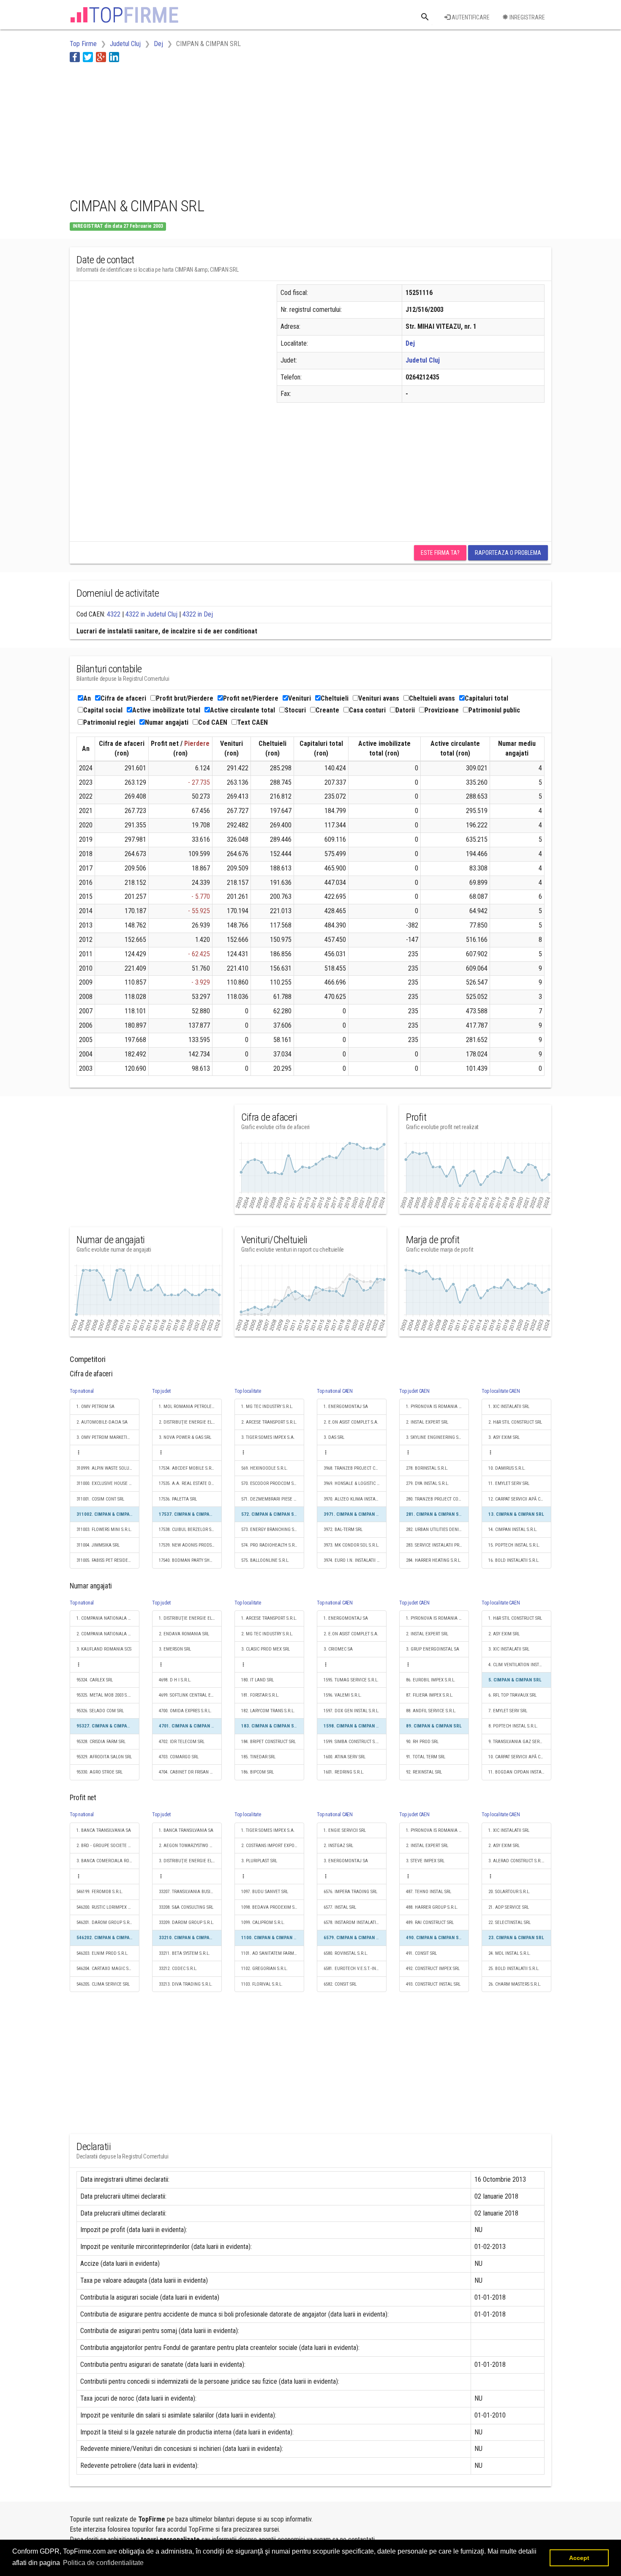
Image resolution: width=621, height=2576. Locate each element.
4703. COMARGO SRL (179, 1757)
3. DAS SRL (334, 1437)
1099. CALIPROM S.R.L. (263, 1922)
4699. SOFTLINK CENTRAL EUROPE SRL (190, 1695)
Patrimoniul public (494, 710)
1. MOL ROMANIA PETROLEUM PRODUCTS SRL (190, 1407)
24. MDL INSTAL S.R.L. (509, 1953)
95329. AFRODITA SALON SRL (104, 1757)
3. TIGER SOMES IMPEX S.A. (268, 1437)
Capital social (103, 710)
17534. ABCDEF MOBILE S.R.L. (187, 1468)
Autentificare (470, 17)
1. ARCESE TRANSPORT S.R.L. (269, 1618)
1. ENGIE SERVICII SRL (345, 1830)
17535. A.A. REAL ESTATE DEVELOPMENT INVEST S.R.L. (190, 1483)
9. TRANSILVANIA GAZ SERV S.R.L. (520, 1742)
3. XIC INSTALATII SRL (509, 1649)
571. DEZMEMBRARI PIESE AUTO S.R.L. (273, 1499)
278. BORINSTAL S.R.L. (427, 1468)
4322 (114, 614)
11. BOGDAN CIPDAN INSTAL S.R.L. (520, 1772)
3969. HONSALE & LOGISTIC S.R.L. (355, 1483)
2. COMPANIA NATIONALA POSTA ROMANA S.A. (108, 1634)
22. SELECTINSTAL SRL (509, 1922)
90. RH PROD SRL (422, 1742)
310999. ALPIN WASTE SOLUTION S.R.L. (108, 1468)
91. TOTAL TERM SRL (426, 1757)
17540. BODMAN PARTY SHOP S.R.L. (190, 1560)
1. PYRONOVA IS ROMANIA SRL (436, 1407)
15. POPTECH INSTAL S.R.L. (514, 1545)
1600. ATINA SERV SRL (345, 1757)
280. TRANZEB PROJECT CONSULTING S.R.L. (437, 1499)
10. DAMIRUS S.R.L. (507, 1468)
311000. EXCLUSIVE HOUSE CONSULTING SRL (108, 1483)
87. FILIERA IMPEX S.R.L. (430, 1695)
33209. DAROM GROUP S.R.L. (187, 1922)
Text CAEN (252, 722)
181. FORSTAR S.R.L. (260, 1695)
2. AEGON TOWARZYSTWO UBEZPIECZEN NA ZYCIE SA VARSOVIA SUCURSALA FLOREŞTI (190, 1846)
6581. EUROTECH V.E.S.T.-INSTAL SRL (355, 1969)
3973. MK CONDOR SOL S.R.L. (351, 1545)
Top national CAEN (335, 1391)
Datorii (405, 710)
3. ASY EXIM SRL (504, 1437)
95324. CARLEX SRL (95, 1680)
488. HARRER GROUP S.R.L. (432, 1907)
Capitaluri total (486, 698)
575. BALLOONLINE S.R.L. (265, 1560)
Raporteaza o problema (508, 553)
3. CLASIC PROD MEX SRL (266, 1649)
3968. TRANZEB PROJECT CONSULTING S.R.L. (355, 1468)
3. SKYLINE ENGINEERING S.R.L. (436, 1437)
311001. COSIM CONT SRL (100, 1499)
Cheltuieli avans (432, 698)
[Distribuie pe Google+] (101, 57)
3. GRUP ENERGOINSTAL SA (433, 1649)
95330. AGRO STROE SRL (99, 1772)
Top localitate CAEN (501, 1391)
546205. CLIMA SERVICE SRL (103, 1984)
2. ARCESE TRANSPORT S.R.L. (269, 1422)
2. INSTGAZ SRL (338, 1846)
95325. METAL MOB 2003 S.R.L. (106, 1695)
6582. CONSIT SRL (340, 1984)
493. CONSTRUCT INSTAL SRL (433, 1984)
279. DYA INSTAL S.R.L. (428, 1483)
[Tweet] (88, 57)
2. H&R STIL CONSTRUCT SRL (515, 1422)
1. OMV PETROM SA (95, 1407)
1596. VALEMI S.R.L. (343, 1695)
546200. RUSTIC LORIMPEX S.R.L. (108, 1907)
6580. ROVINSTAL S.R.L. (346, 1953)
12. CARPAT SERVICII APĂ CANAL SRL (520, 1499)
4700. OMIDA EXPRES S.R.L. (185, 1711)
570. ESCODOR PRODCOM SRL (270, 1483)
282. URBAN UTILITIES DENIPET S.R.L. (437, 1529)
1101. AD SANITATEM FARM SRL (272, 1953)
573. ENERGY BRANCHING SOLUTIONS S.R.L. (273, 1529)
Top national (82, 1391)
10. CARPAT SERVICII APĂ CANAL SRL (520, 1757)
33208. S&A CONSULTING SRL (186, 1907)
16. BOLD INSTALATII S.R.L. (514, 1560)
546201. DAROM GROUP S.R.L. (105, 1922)
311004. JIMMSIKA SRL (98, 1545)
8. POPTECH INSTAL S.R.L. (513, 1726)
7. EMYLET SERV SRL (508, 1711)
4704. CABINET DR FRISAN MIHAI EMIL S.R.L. (190, 1772)
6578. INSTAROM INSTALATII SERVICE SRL (355, 1922)
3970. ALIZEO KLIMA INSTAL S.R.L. (355, 1499)
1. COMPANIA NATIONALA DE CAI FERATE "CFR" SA (108, 1618)
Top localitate (248, 1391)
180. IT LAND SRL (257, 1680)
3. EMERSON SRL (175, 1649)
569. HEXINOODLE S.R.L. (264, 1468)
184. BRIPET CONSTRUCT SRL (268, 1742)
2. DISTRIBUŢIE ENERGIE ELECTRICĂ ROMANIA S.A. (190, 1422)
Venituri (300, 698)
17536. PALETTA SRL (178, 1499)
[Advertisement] (223, 128)
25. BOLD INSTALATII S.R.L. (514, 1969)
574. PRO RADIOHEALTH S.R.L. (270, 1545)
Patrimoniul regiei (109, 722)
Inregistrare (527, 17)
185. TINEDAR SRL (258, 1757)
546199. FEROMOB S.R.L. (100, 1892)
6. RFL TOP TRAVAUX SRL (512, 1695)
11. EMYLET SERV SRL (509, 1483)
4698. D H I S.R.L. (175, 1680)
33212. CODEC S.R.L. (178, 1969)
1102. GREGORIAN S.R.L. (264, 1969)
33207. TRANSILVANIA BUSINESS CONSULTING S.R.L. (190, 1892)
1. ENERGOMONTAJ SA (346, 1407)
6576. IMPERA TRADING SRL (350, 1892)
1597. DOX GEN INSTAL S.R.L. (351, 1711)
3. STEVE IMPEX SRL (425, 1861)
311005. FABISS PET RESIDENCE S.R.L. (108, 1560)
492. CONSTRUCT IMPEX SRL (433, 1969)
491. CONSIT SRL (421, 1953)
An (87, 698)
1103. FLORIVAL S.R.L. (262, 1984)
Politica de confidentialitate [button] (103, 2563)
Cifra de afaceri (123, 698)
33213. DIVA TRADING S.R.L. (186, 1984)
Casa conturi (367, 710)
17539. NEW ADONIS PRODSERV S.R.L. (190, 1545)
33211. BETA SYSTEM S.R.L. (184, 1953)
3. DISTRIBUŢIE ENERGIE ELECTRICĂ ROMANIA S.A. (190, 1861)
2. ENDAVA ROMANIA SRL (184, 1634)
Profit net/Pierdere (251, 698)
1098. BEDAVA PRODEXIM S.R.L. (272, 1907)
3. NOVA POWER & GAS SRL (185, 1437)
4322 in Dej (198, 614)
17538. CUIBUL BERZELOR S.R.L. (189, 1529)
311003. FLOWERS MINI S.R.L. (104, 1529)
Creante (327, 710)
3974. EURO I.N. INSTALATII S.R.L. (355, 1560)
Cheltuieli (335, 698)
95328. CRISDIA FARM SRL (101, 1742)
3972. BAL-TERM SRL (343, 1529)
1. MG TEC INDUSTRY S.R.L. (267, 1407)
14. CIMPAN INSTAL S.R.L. (513, 1529)
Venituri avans (379, 698)
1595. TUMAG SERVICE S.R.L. (351, 1680)
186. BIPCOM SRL (257, 1772)
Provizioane (442, 710)
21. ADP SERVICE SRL (509, 1907)
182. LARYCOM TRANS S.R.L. (268, 1711)
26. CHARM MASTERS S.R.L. (515, 1984)
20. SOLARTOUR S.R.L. (509, 1892)
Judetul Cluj (423, 360)
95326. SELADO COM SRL (100, 1711)
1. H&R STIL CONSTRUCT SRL (515, 1618)
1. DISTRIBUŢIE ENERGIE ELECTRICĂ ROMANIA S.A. (190, 1618)
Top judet (161, 1391)
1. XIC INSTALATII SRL (509, 1407)
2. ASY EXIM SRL (504, 1634)
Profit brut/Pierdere (185, 698)
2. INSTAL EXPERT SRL (427, 1422)
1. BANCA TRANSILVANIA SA (104, 1830)
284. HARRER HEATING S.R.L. (434, 1560)
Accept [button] (579, 2558)
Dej (410, 343)
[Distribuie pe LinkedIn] (114, 57)
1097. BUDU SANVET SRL (265, 1892)
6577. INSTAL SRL (340, 1907)
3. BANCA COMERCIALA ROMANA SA (108, 1861)
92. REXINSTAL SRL (424, 1772)
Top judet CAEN (414, 1391)
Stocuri (295, 710)
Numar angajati (167, 722)
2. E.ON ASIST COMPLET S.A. (351, 1422)
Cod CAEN (213, 722)
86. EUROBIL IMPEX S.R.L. (431, 1680)
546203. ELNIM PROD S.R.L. (102, 1953)
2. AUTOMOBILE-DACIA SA (102, 1422)
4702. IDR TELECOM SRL (182, 1742)
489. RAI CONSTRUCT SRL (430, 1922)
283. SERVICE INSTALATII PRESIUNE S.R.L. (437, 1545)
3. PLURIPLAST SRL (259, 1861)
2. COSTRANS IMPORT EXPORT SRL (273, 1846)
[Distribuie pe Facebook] (75, 57)
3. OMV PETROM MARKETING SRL (108, 1437)
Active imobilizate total (166, 710)
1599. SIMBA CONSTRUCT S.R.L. (353, 1742)
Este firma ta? (440, 553)
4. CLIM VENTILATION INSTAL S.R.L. (520, 1665)
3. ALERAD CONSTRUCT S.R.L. (517, 1861)
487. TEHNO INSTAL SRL (429, 1892)
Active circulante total (242, 710)
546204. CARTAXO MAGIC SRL (105, 1969)
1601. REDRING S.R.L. (344, 1772)
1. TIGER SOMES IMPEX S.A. (268, 1830)
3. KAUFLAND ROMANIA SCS (104, 1649)
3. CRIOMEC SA (338, 1649)
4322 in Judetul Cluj (151, 614)
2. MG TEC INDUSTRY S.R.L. (267, 1634)
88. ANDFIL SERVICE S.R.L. (431, 1711)
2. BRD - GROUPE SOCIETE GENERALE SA (108, 1846)
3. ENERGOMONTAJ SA (346, 1861)
